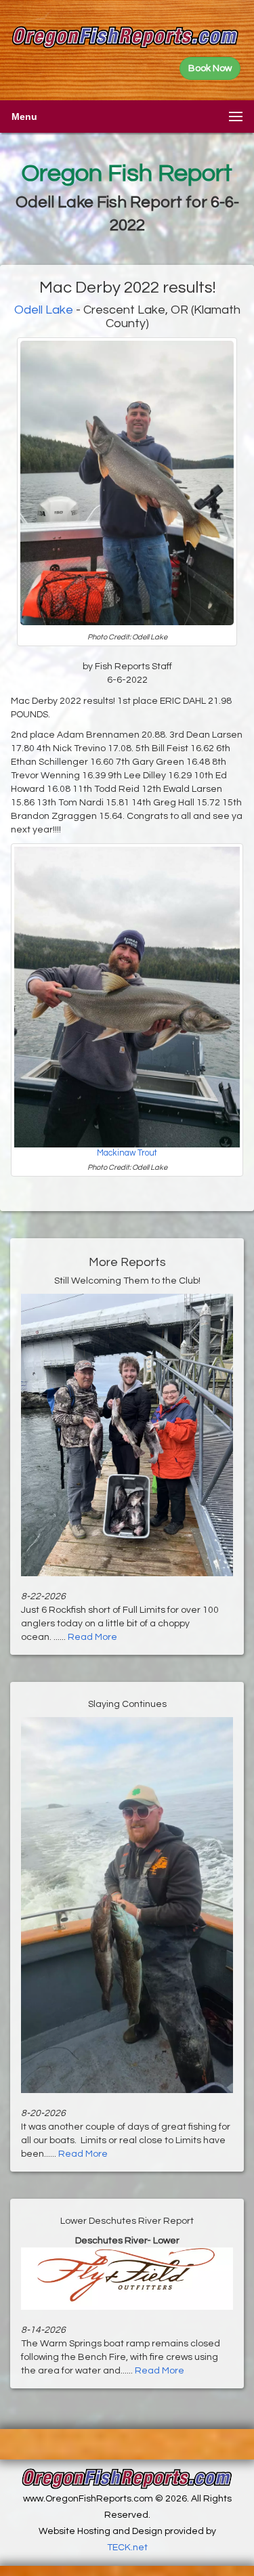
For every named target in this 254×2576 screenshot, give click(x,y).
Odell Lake (44, 310)
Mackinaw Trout (127, 1153)
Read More (92, 1637)
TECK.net (127, 2548)
